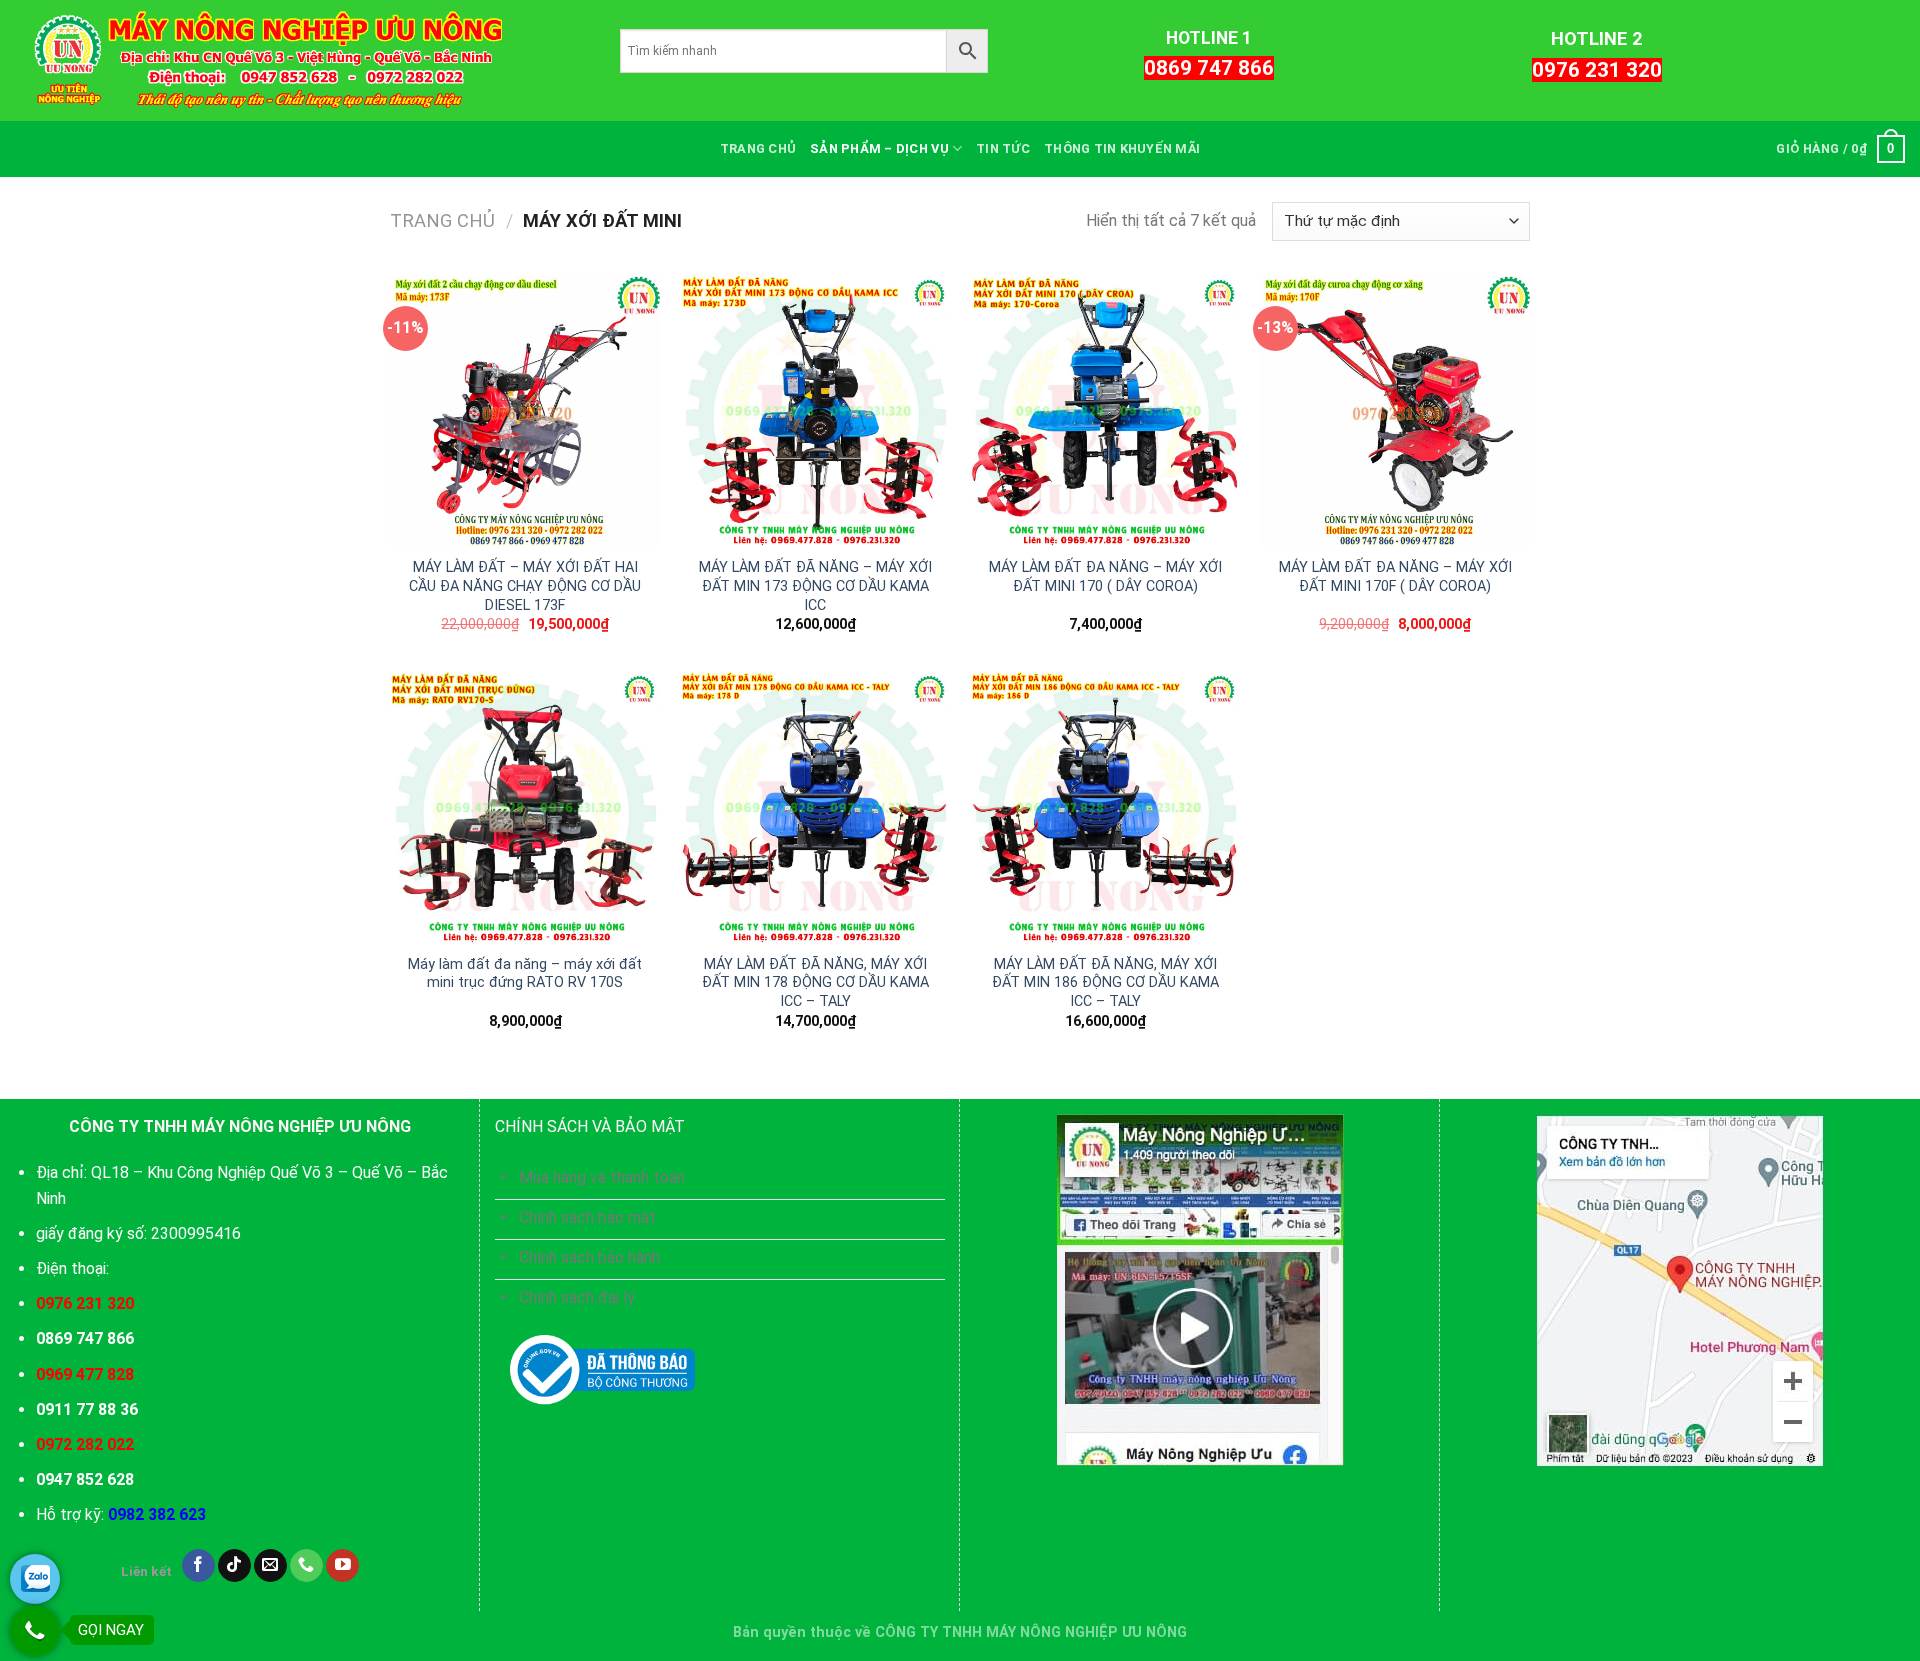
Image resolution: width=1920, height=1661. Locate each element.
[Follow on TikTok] (234, 1566)
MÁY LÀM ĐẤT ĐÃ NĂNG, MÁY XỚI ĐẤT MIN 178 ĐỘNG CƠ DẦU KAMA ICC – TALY (815, 983)
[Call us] (306, 1566)
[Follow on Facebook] (198, 1566)
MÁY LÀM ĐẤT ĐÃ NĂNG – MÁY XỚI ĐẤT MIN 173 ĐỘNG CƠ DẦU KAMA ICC (815, 586)
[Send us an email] (270, 1566)
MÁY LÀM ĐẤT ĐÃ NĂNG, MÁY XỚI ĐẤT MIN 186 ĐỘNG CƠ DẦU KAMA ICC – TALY (1105, 983)
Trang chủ (442, 220)
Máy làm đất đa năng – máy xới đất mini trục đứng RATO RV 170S (525, 974)
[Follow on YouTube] (342, 1566)
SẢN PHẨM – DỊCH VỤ (879, 148)
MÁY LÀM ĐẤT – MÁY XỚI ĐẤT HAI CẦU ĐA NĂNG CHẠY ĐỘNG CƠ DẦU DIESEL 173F (525, 586)
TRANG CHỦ (758, 148)
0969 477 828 (85, 1374)
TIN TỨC (1003, 148)
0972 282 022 (85, 1444)
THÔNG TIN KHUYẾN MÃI (1122, 148)
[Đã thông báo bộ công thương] (602, 1370)
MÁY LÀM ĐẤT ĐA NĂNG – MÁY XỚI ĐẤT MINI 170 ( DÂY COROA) (1105, 577)
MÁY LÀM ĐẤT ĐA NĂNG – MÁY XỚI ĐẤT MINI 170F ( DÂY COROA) (1395, 577)
